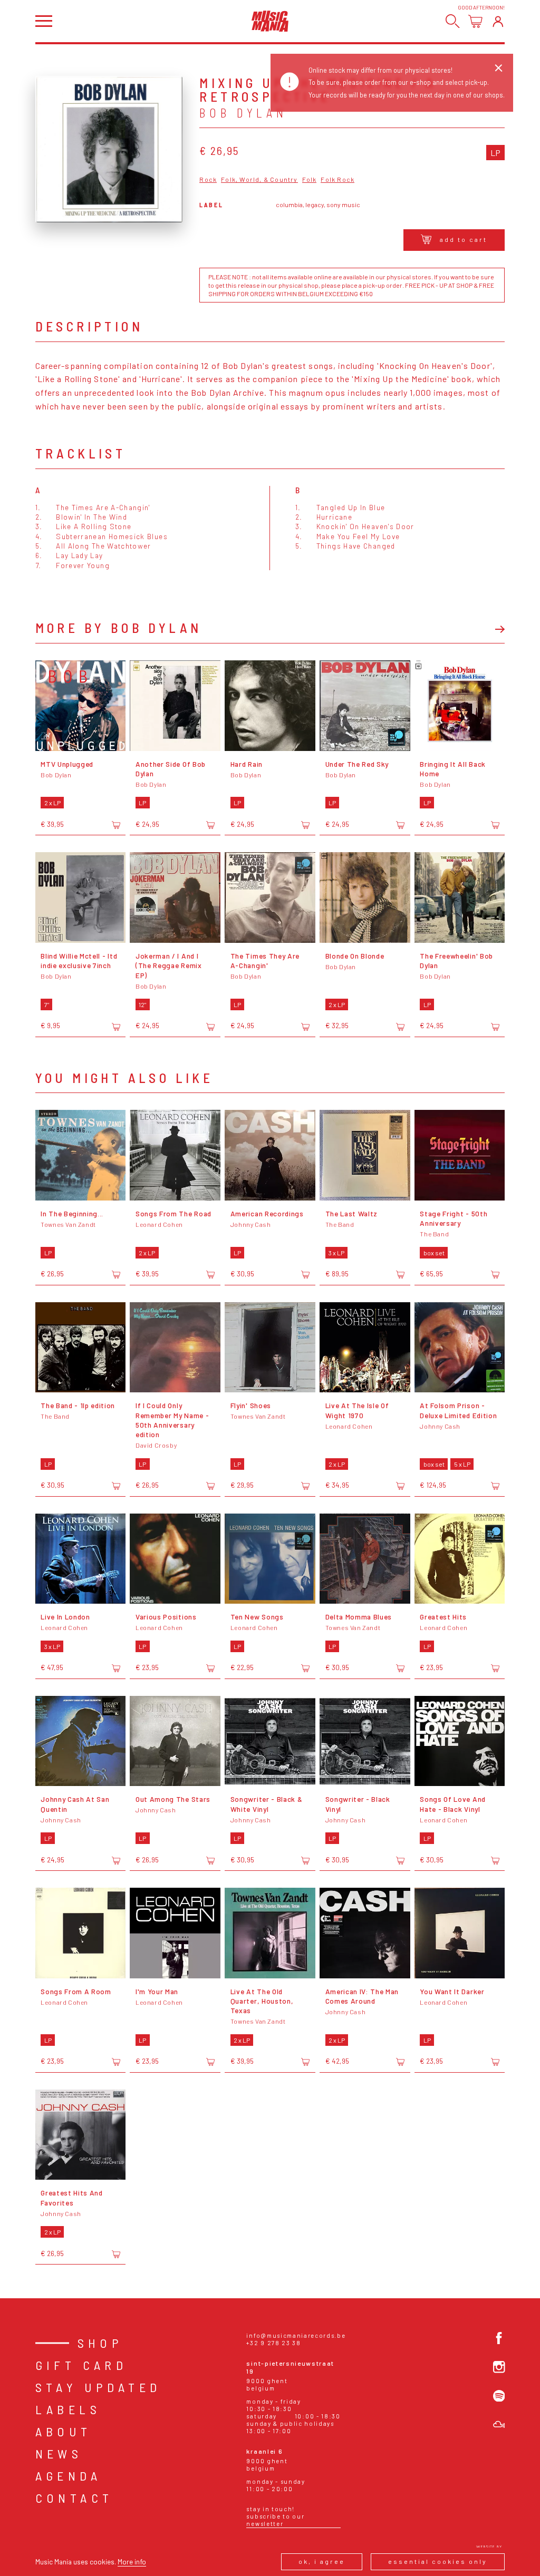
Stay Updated (98, 2387)
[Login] (498, 21)
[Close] (499, 68)
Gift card (81, 2365)
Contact (74, 2498)
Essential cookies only (438, 2561)
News (59, 2453)
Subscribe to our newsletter (275, 2520)
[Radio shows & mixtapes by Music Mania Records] (499, 2424)
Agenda (68, 2476)
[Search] (453, 21)
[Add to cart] (116, 825)
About (64, 2431)
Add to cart (464, 239)
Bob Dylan (243, 113)
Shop (100, 2343)
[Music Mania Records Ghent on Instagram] (499, 2367)
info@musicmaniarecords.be (296, 2335)
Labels (68, 2409)
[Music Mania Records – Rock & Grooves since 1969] (270, 21)
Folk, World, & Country (259, 179)
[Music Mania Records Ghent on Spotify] (499, 2396)
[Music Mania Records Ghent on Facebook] (499, 2338)
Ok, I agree (322, 2561)
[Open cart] (475, 21)
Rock (208, 179)
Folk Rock (337, 179)
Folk (310, 179)
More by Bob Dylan (119, 628)
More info (132, 2562)
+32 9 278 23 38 (273, 2343)
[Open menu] (44, 21)
